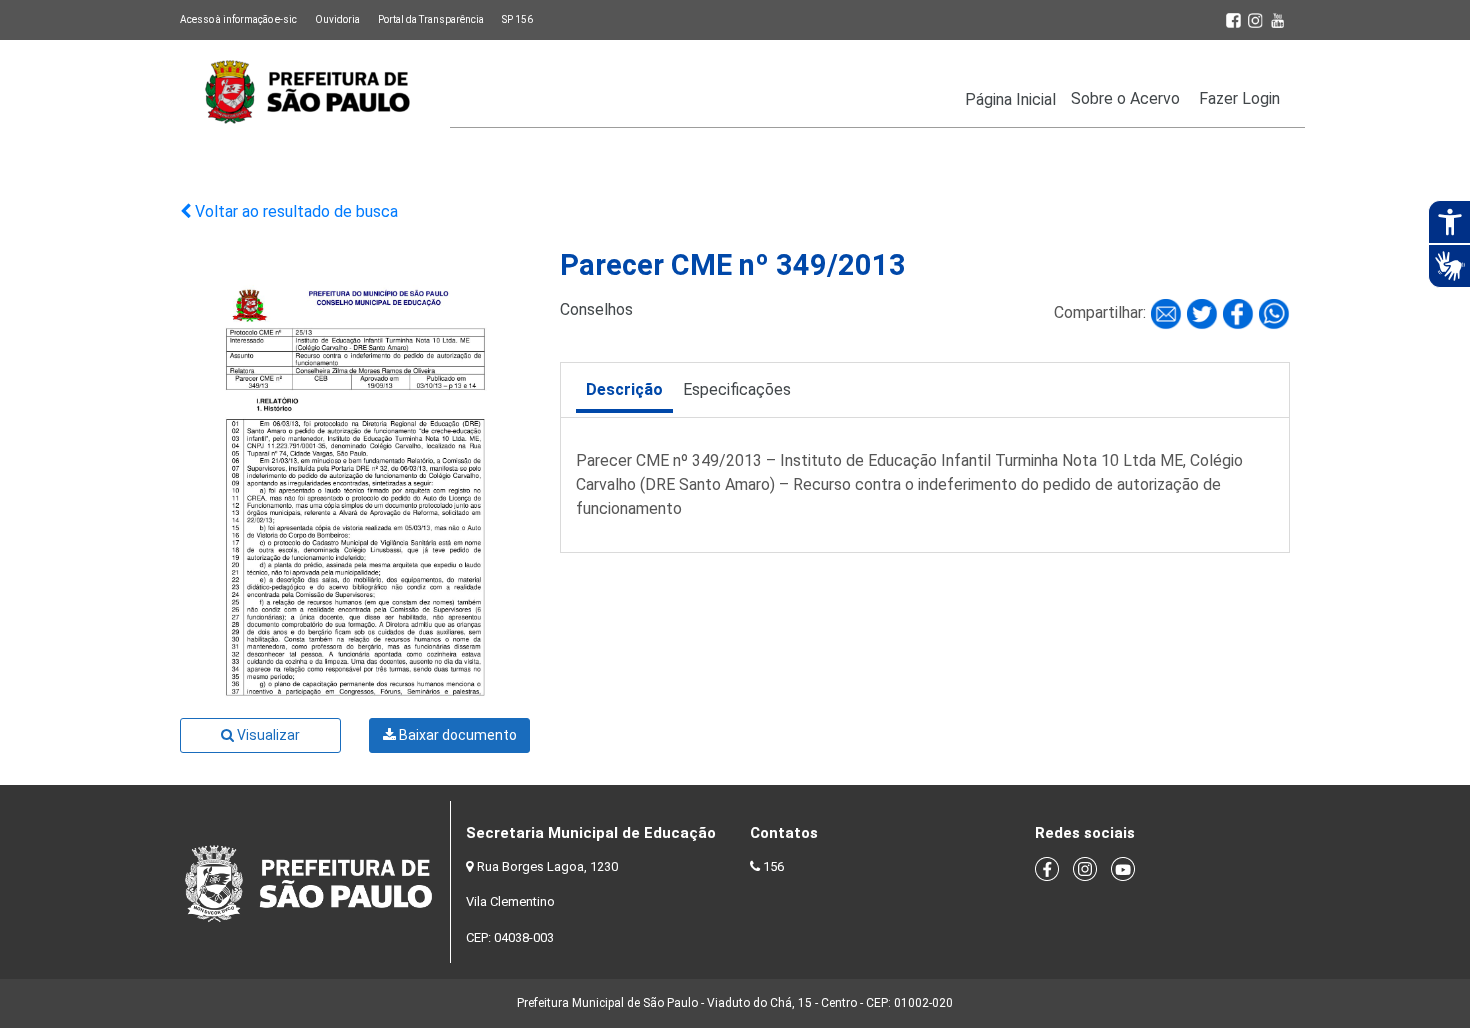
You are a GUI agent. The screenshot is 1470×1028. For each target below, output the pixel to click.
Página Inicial (1010, 99)
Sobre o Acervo (1125, 98)
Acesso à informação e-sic (238, 19)
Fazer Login (1239, 98)
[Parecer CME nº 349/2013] (1168, 313)
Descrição (624, 389)
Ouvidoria (337, 19)
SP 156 (517, 19)
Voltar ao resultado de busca (294, 211)
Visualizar (267, 735)
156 (773, 866)
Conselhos (596, 309)
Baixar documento (456, 735)
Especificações (737, 389)
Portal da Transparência (431, 19)
